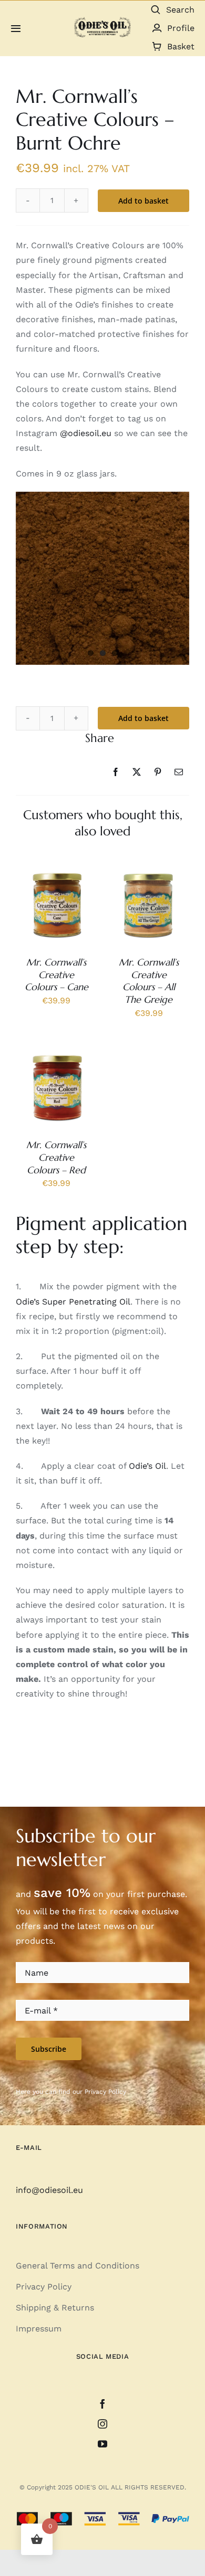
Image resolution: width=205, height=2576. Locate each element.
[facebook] (102, 2404)
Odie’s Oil (147, 1466)
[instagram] (102, 2424)
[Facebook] (116, 772)
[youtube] (102, 2444)
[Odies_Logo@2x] (102, 21)
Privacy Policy (105, 2092)
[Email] (179, 772)
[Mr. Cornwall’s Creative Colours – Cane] (57, 871)
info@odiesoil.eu (49, 2190)
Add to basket (143, 718)
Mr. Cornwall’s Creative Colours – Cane (57, 975)
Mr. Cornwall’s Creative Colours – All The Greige (149, 981)
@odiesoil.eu (86, 433)
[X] (137, 772)
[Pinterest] (158, 772)
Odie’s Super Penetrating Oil (73, 1302)
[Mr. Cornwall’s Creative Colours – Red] (57, 1054)
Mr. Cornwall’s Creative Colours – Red (56, 1157)
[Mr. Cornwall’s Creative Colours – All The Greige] (148, 871)
